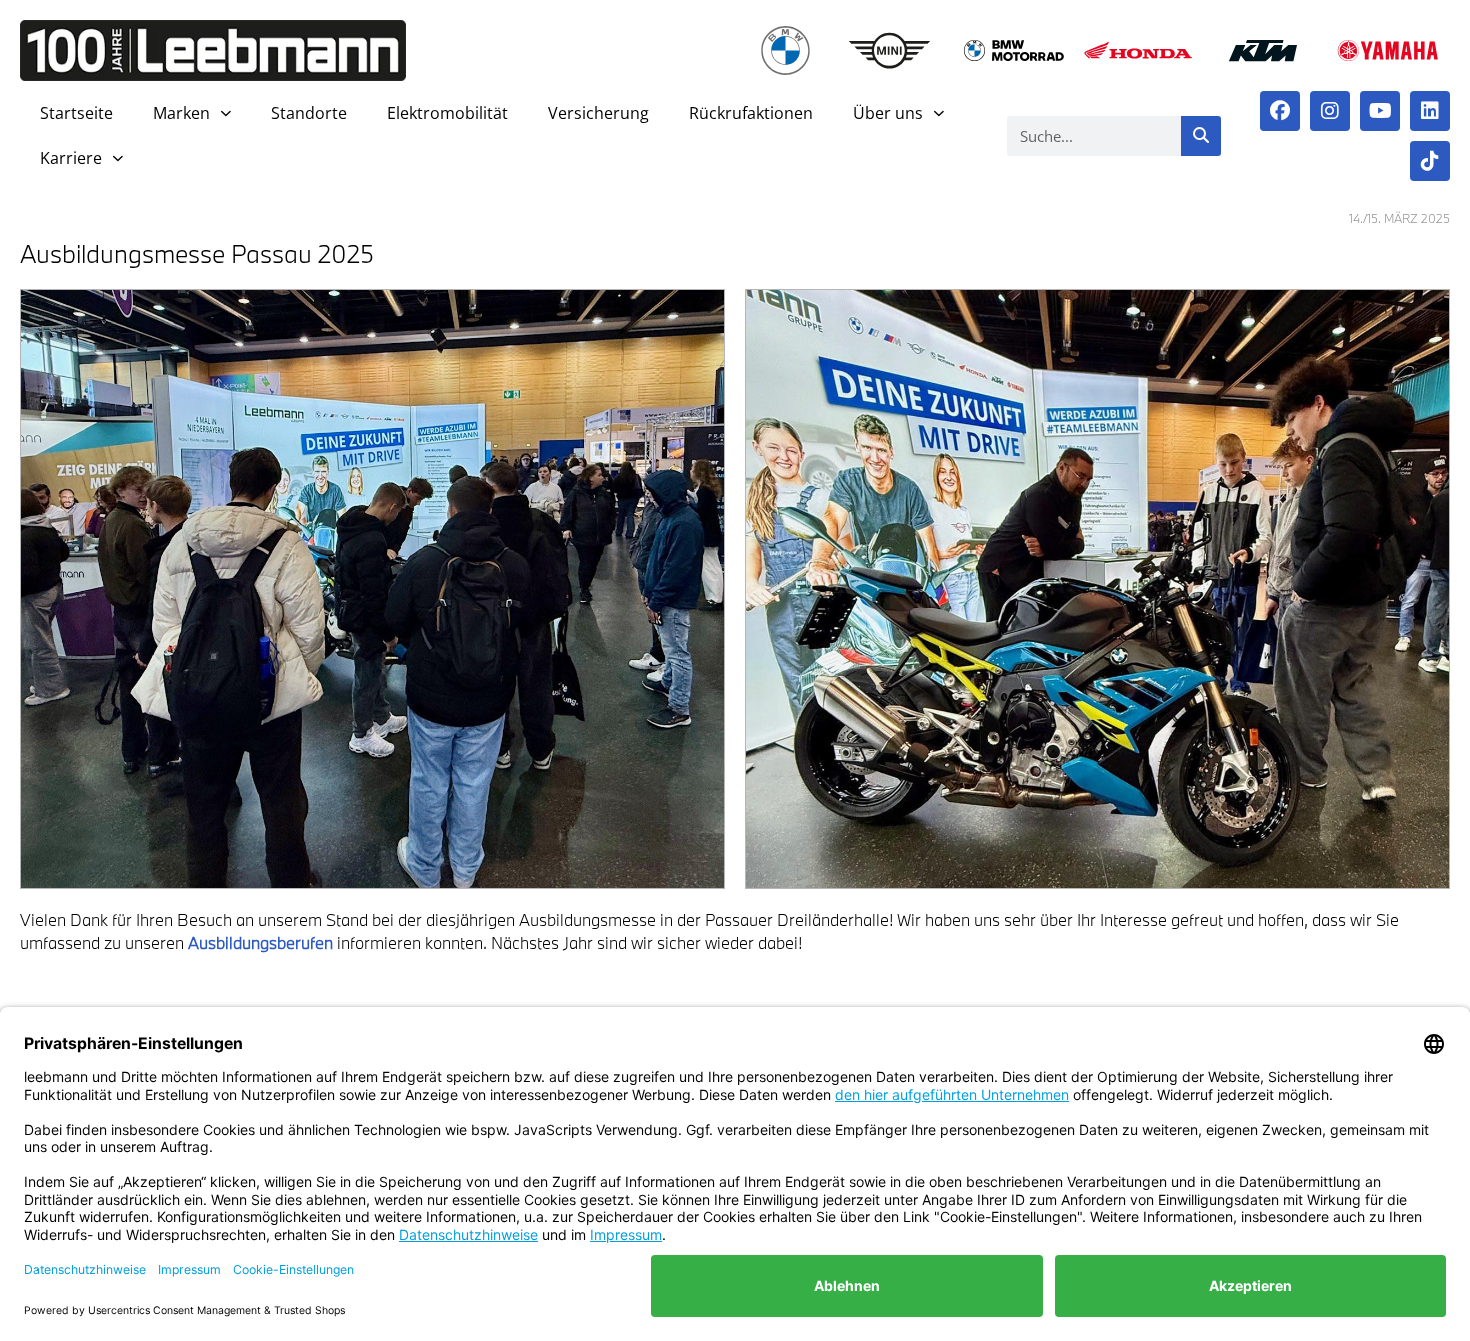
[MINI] (889, 50)
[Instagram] (1330, 111)
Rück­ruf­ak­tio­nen (751, 113)
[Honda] (1138, 50)
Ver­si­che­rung (598, 113)
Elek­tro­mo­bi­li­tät (447, 113)
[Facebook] (1280, 111)
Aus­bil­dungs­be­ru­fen (260, 942)
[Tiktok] (1430, 161)
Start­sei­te (76, 113)
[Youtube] (1380, 111)
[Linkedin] (1430, 111)
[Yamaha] (1387, 50)
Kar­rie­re (71, 158)
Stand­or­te (309, 113)
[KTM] (1263, 50)
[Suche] (1201, 136)
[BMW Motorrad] (1013, 50)
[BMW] (786, 50)
